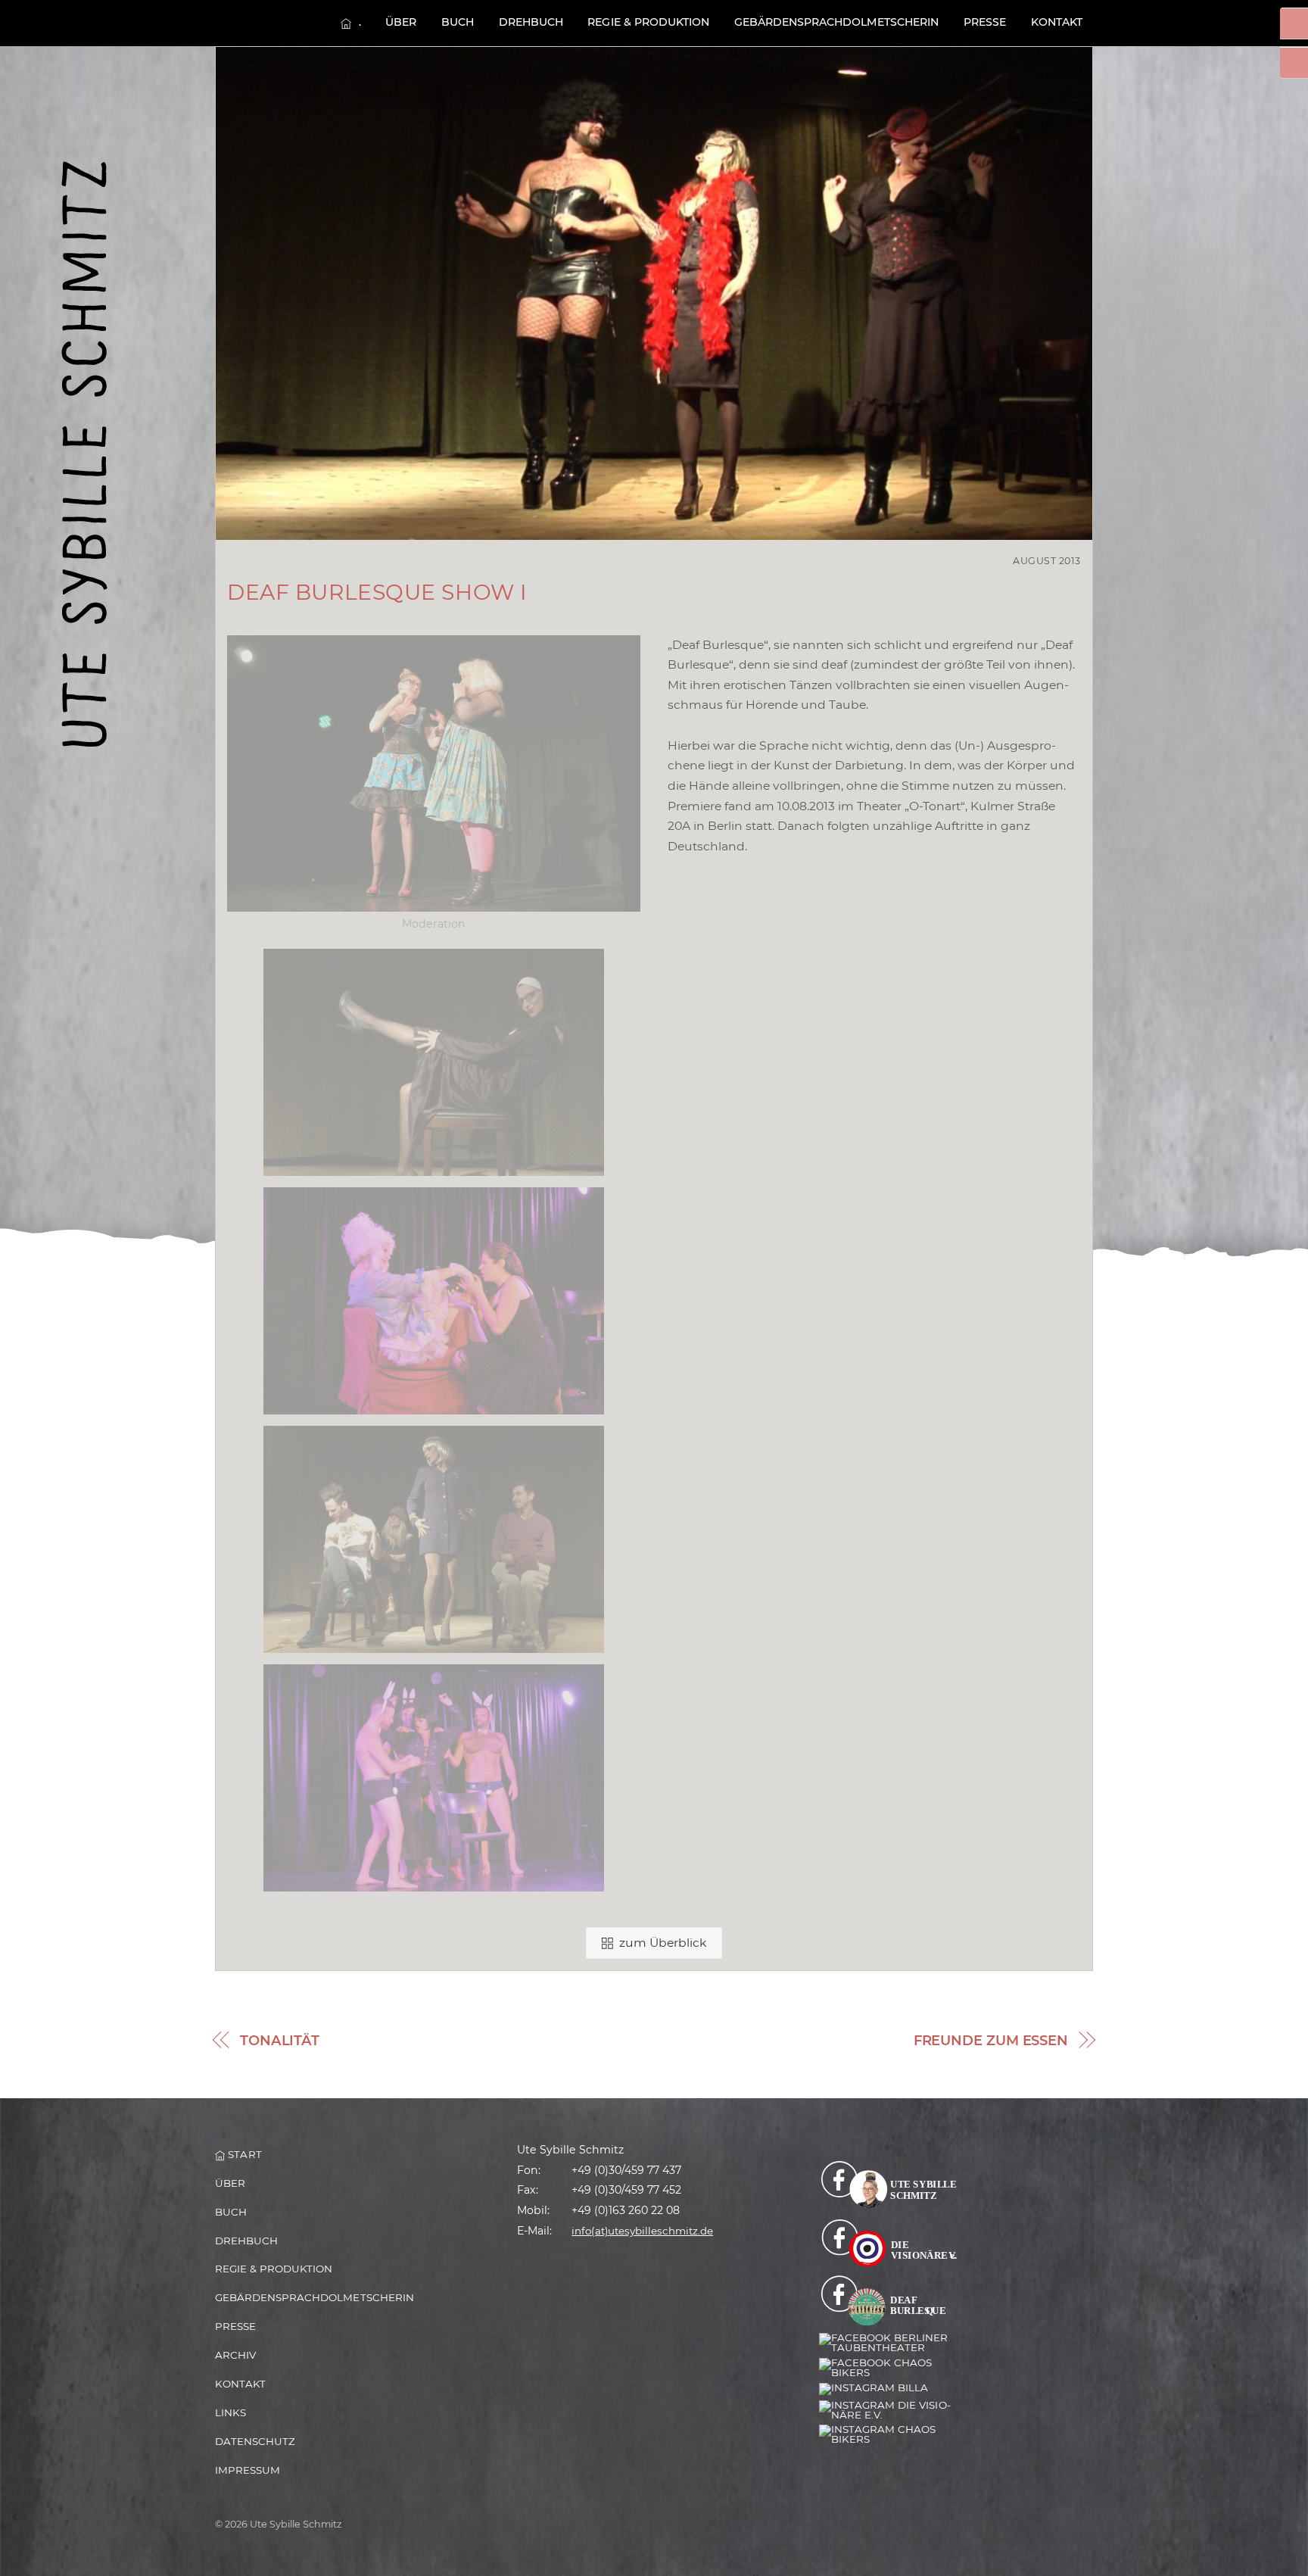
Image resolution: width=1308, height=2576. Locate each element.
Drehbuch (531, 22)
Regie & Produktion (648, 22)
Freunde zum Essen (991, 2041)
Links (230, 2412)
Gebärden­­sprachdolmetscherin (837, 22)
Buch (458, 22)
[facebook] (894, 2184)
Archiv (235, 2355)
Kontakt (1057, 22)
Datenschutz (255, 2441)
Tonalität (280, 2041)
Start (243, 2154)
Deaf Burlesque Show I (377, 592)
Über (401, 22)
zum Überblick (663, 1943)
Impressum (248, 2470)
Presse (985, 22)
